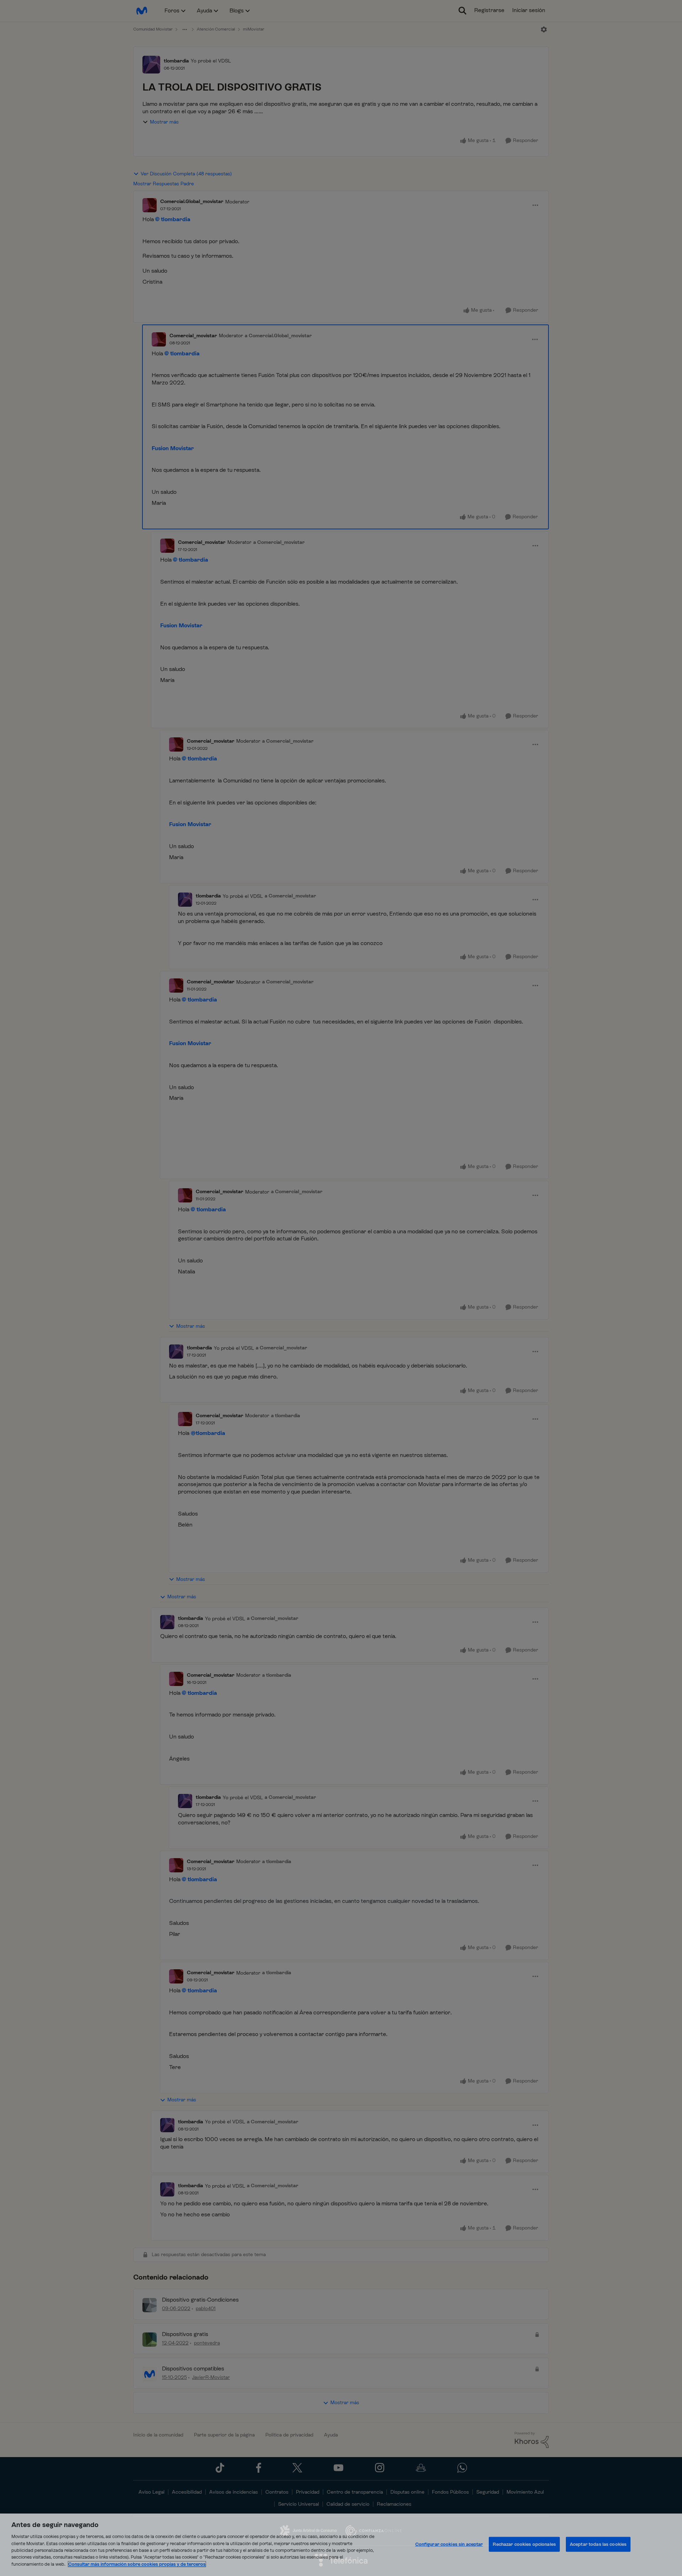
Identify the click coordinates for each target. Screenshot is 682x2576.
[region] (341, 2545)
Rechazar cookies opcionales (524, 2544)
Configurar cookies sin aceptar (449, 2544)
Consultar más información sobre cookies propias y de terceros (137, 2564)
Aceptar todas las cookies (598, 2544)
